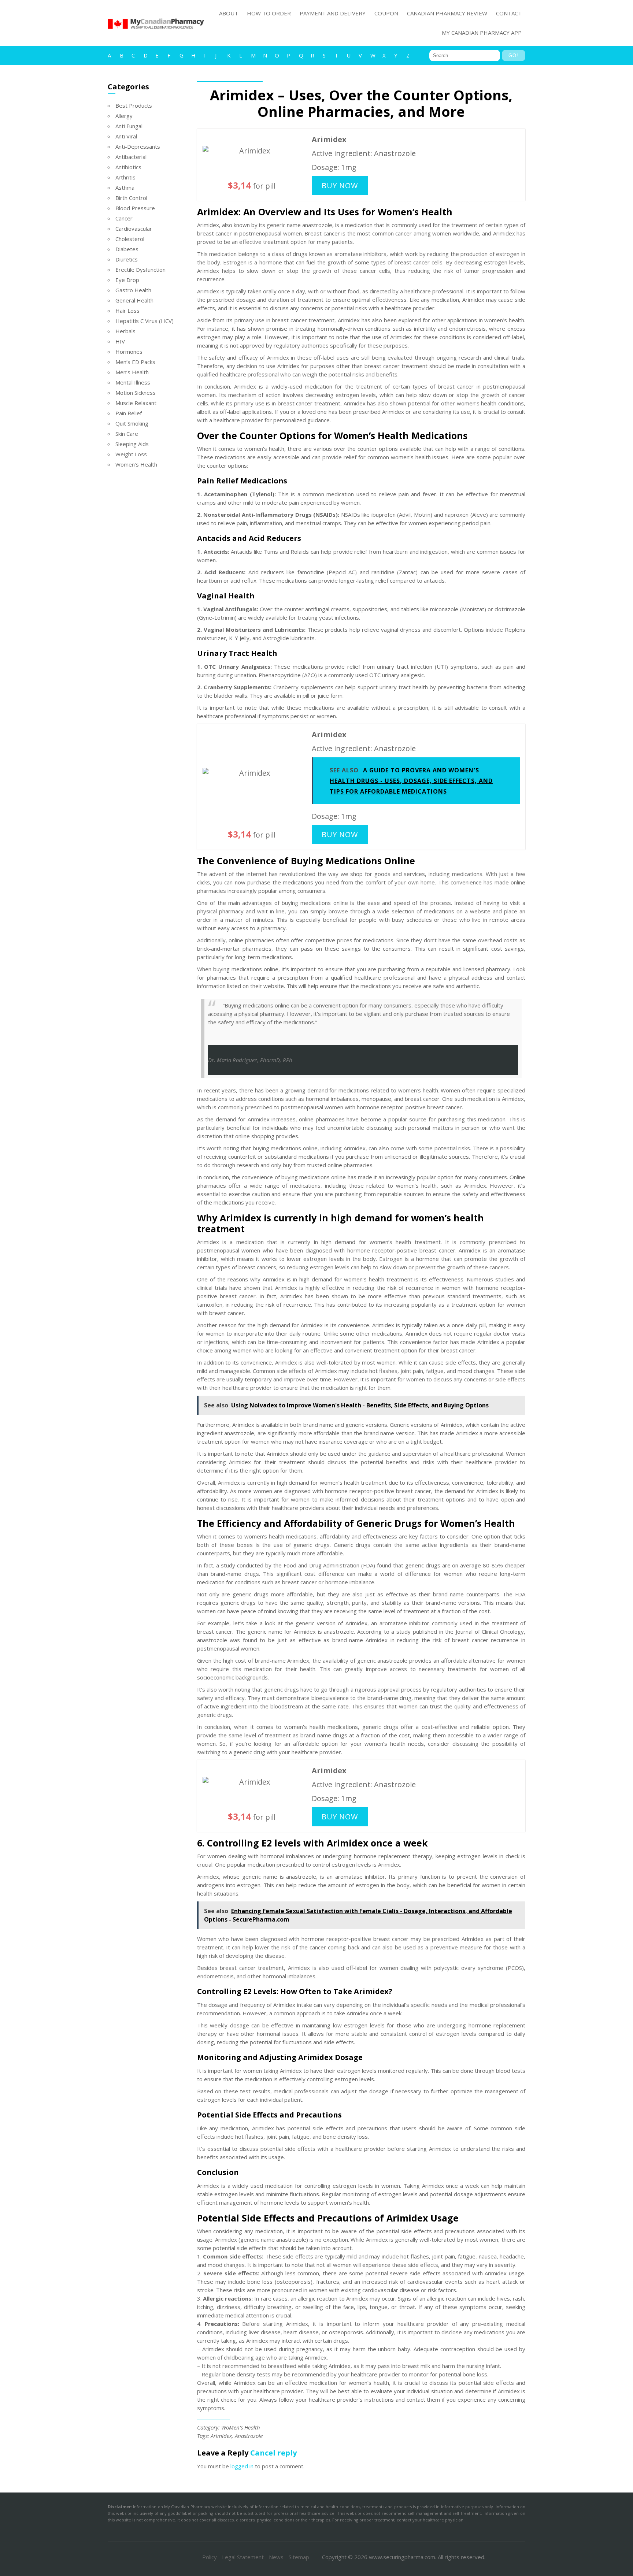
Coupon (386, 13)
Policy (210, 2557)
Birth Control (131, 198)
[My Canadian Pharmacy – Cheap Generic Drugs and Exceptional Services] (156, 32)
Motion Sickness (136, 393)
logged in (242, 2466)
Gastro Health (133, 290)
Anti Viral (126, 136)
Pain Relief (129, 413)
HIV (120, 341)
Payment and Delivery (333, 13)
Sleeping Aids (132, 444)
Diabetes (127, 249)
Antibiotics (128, 167)
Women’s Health (136, 464)
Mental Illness (133, 382)
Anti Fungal (129, 126)
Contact (509, 13)
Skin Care (127, 434)
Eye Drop (127, 280)
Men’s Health (132, 372)
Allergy (124, 116)
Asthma (125, 188)
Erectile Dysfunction (140, 270)
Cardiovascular (134, 229)
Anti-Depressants (138, 146)
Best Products (134, 105)
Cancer (124, 218)
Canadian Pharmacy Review (447, 13)
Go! (513, 55)
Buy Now (340, 185)
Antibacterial (131, 157)
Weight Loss (131, 454)
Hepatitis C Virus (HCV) (145, 321)
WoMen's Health (241, 2427)
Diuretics (127, 259)
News (276, 2557)
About (229, 13)
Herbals (125, 331)
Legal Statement (243, 2557)
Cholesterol (130, 239)
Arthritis (125, 177)
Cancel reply (273, 2453)
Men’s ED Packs (135, 362)
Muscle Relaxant (136, 403)
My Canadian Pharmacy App (482, 33)
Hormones (129, 352)
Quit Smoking (132, 423)
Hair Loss (127, 311)
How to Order (269, 13)
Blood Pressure (135, 208)
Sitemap (299, 2557)
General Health (134, 300)
